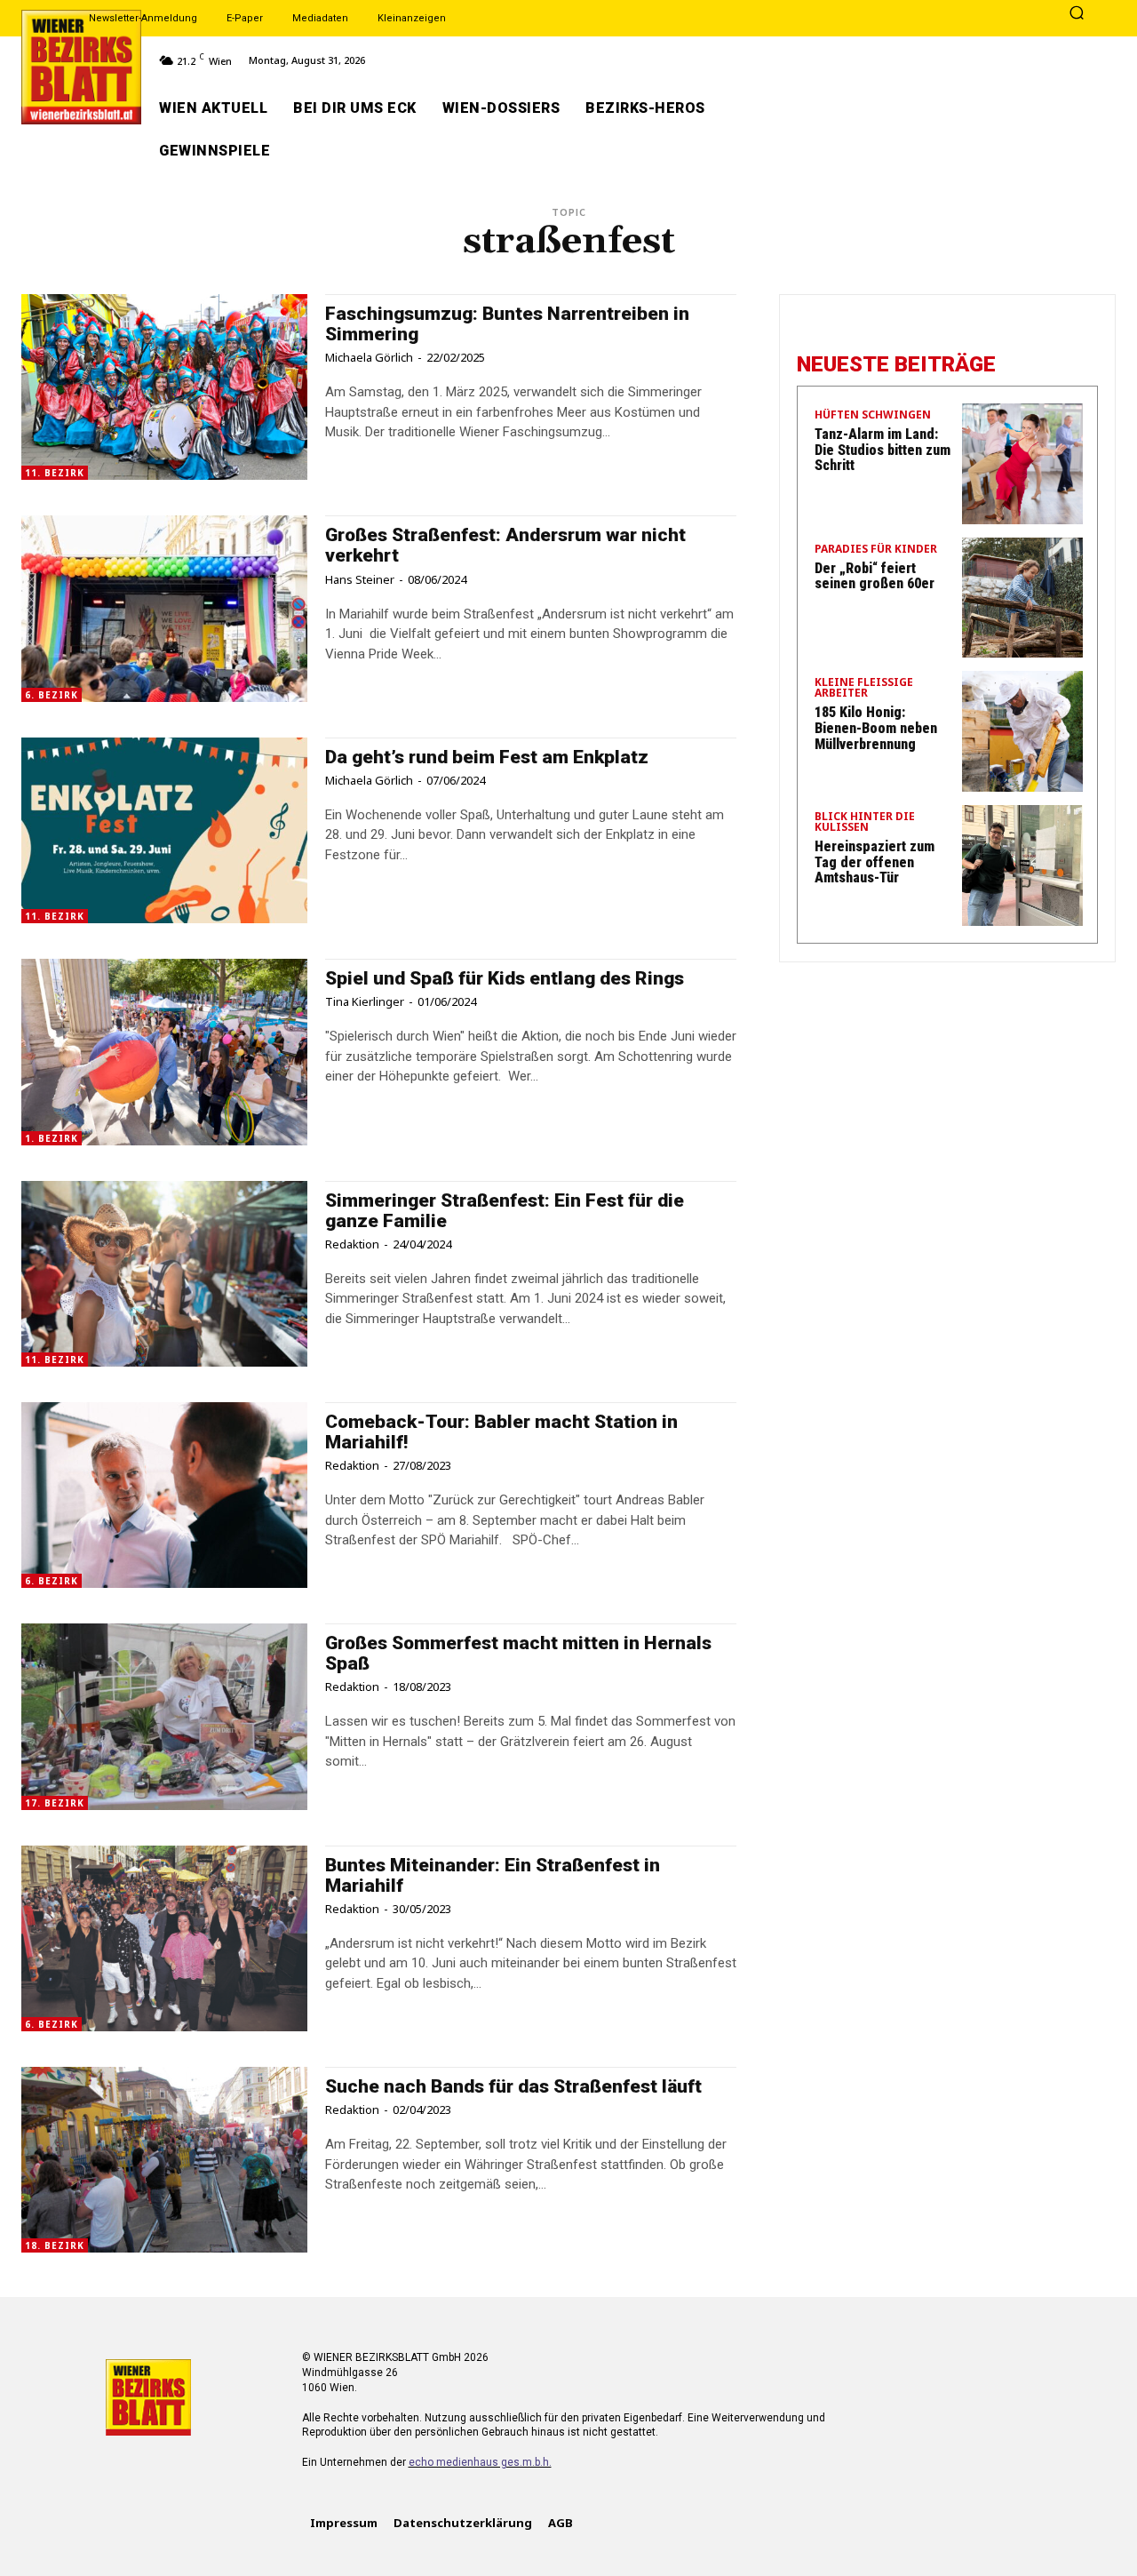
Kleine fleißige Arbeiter (864, 689)
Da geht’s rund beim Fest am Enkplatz (487, 757)
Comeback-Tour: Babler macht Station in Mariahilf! (501, 1432)
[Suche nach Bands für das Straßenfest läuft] (164, 2160)
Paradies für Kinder (876, 550)
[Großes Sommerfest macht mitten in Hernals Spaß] (164, 1716)
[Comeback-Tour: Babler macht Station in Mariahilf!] (164, 1495)
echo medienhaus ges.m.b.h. (480, 2462)
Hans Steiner (360, 579)
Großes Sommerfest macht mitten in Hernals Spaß (518, 1653)
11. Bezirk (55, 473)
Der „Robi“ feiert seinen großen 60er (875, 576)
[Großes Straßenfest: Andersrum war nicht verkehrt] (164, 608)
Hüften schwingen (873, 416)
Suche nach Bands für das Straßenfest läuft (513, 2086)
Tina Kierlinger (365, 1001)
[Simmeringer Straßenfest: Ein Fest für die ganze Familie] (164, 1274)
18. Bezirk (55, 2245)
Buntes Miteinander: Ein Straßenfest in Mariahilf (493, 1875)
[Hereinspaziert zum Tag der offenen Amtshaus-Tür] (1022, 865)
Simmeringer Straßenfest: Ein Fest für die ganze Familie (505, 1211)
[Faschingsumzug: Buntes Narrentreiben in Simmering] (164, 387)
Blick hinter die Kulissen (865, 823)
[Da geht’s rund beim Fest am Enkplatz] (164, 830)
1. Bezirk (52, 1138)
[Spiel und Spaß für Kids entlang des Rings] (164, 1052)
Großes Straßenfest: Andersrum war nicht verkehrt (505, 545)
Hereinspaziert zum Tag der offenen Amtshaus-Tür (875, 862)
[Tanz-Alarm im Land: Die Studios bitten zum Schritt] (1022, 464)
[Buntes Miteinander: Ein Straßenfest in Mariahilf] (164, 1938)
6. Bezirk (52, 695)
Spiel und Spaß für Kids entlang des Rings (505, 978)
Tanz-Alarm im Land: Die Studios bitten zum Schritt (883, 450)
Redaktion (352, 1244)
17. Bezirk (55, 1803)
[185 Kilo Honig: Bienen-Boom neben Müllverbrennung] (1022, 731)
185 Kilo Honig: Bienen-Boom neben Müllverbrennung (876, 728)
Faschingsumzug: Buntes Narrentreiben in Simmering (507, 324)
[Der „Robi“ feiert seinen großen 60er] (1022, 598)
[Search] (1077, 14)
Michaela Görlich (369, 357)
